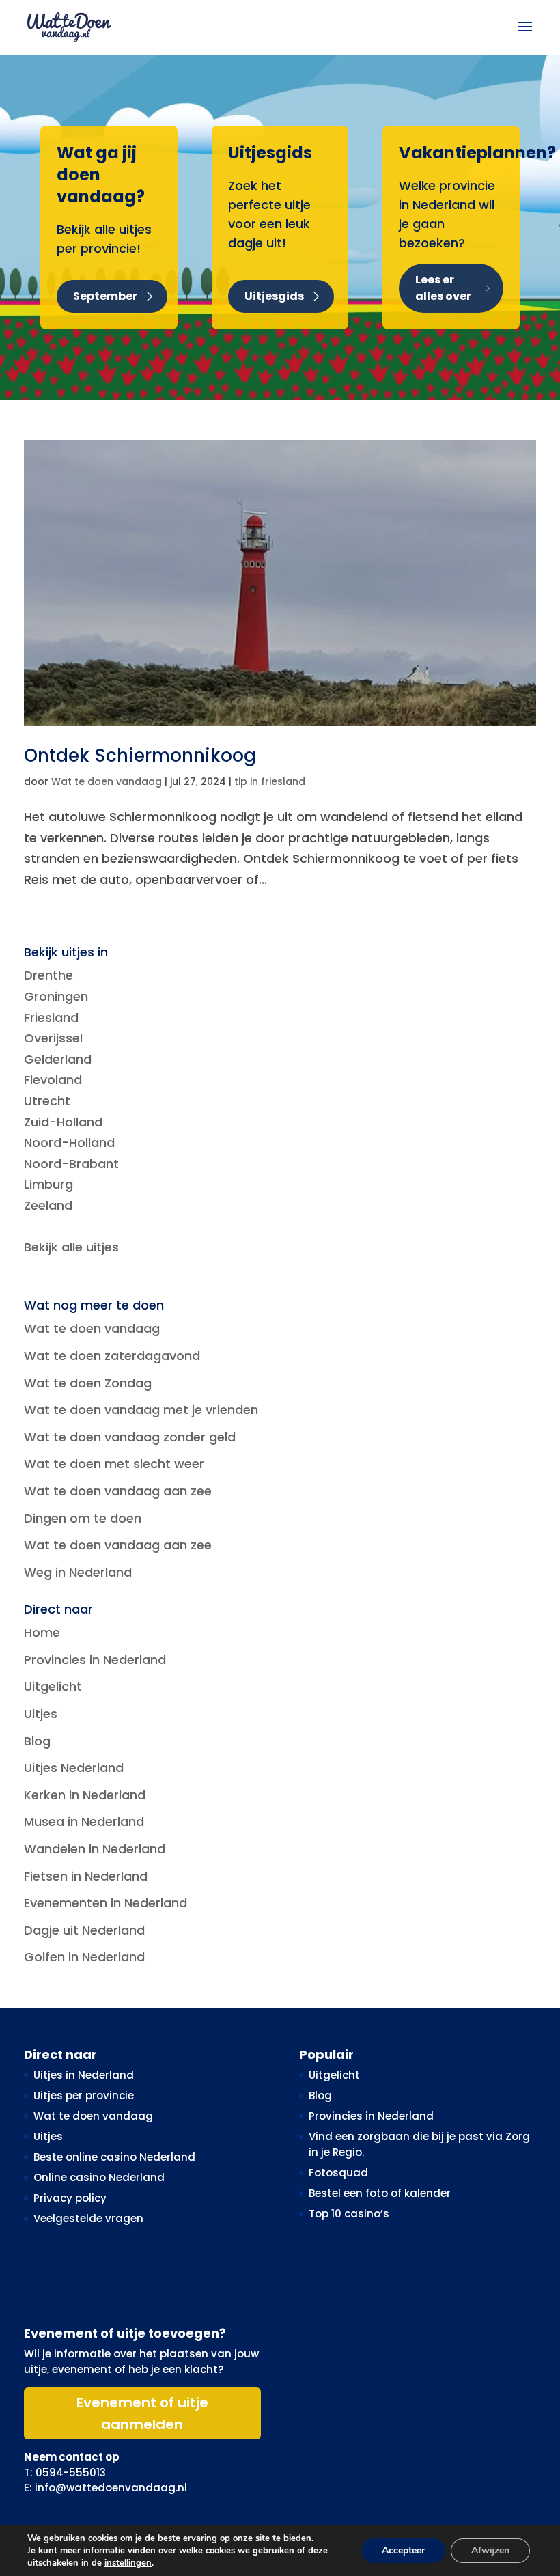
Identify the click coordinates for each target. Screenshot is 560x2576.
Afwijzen (490, 2550)
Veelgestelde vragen (88, 2218)
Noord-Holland (69, 1142)
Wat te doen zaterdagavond (112, 1356)
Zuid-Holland (63, 1122)
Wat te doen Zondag (88, 1383)
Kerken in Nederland (85, 1795)
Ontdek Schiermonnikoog (140, 756)
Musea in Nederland (84, 1822)
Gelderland (58, 1059)
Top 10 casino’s (349, 2214)
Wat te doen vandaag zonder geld (130, 1437)
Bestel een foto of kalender (380, 2193)
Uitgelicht (53, 1686)
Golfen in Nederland (84, 1957)
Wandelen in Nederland (95, 1849)
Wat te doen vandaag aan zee (118, 1491)
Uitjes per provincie (84, 2095)
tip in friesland (270, 781)
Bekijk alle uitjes (71, 1247)
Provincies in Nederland (95, 1660)
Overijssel (53, 1038)
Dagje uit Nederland (84, 1930)
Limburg (48, 1184)
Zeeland (48, 1205)
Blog (37, 1741)
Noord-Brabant (71, 1164)
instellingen (128, 2563)
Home (42, 1632)
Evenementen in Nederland (106, 1903)
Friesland (51, 1017)
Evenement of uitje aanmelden (142, 2413)
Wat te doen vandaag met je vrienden (141, 1410)
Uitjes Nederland (74, 1768)
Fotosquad (338, 2173)
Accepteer (403, 2550)
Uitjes (41, 1714)
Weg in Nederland (78, 1572)
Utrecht (47, 1101)
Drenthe (48, 975)
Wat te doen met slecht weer (114, 1464)
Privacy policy (70, 2198)
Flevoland (53, 1080)
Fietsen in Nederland (86, 1876)
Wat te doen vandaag (107, 781)
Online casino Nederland (99, 2177)
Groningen (56, 996)
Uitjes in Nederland (84, 2075)
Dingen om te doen (83, 1518)
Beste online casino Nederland (114, 2157)
